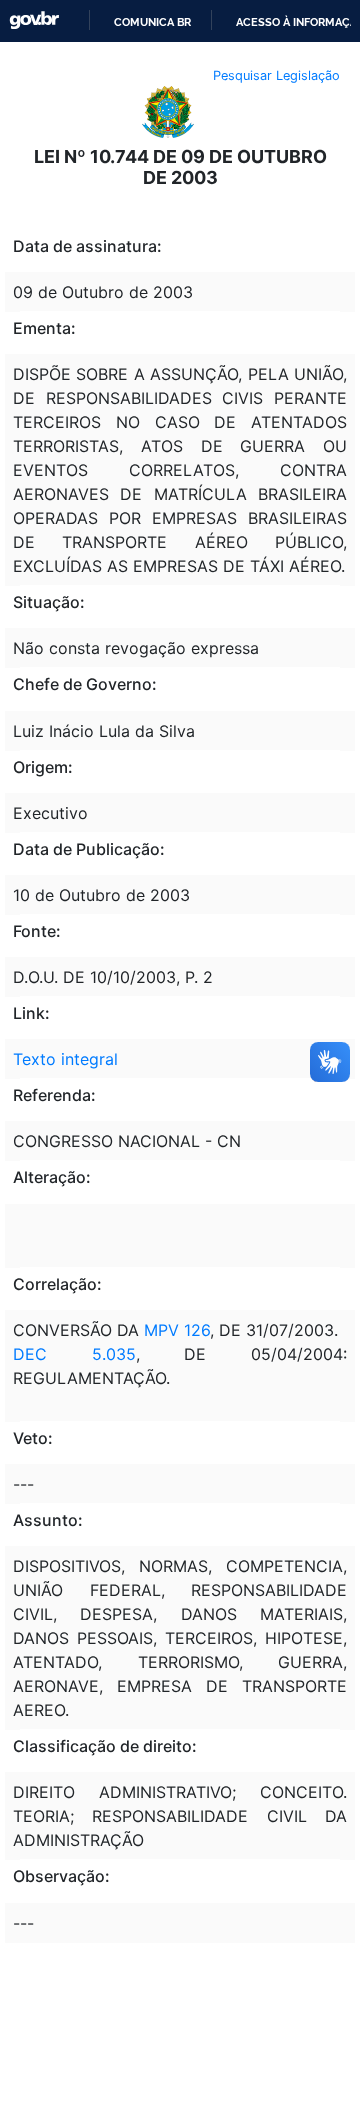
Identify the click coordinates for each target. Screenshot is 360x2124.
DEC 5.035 (74, 1354)
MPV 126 (177, 1330)
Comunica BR (152, 22)
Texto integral (65, 1059)
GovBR (34, 20)
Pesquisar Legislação (276, 75)
